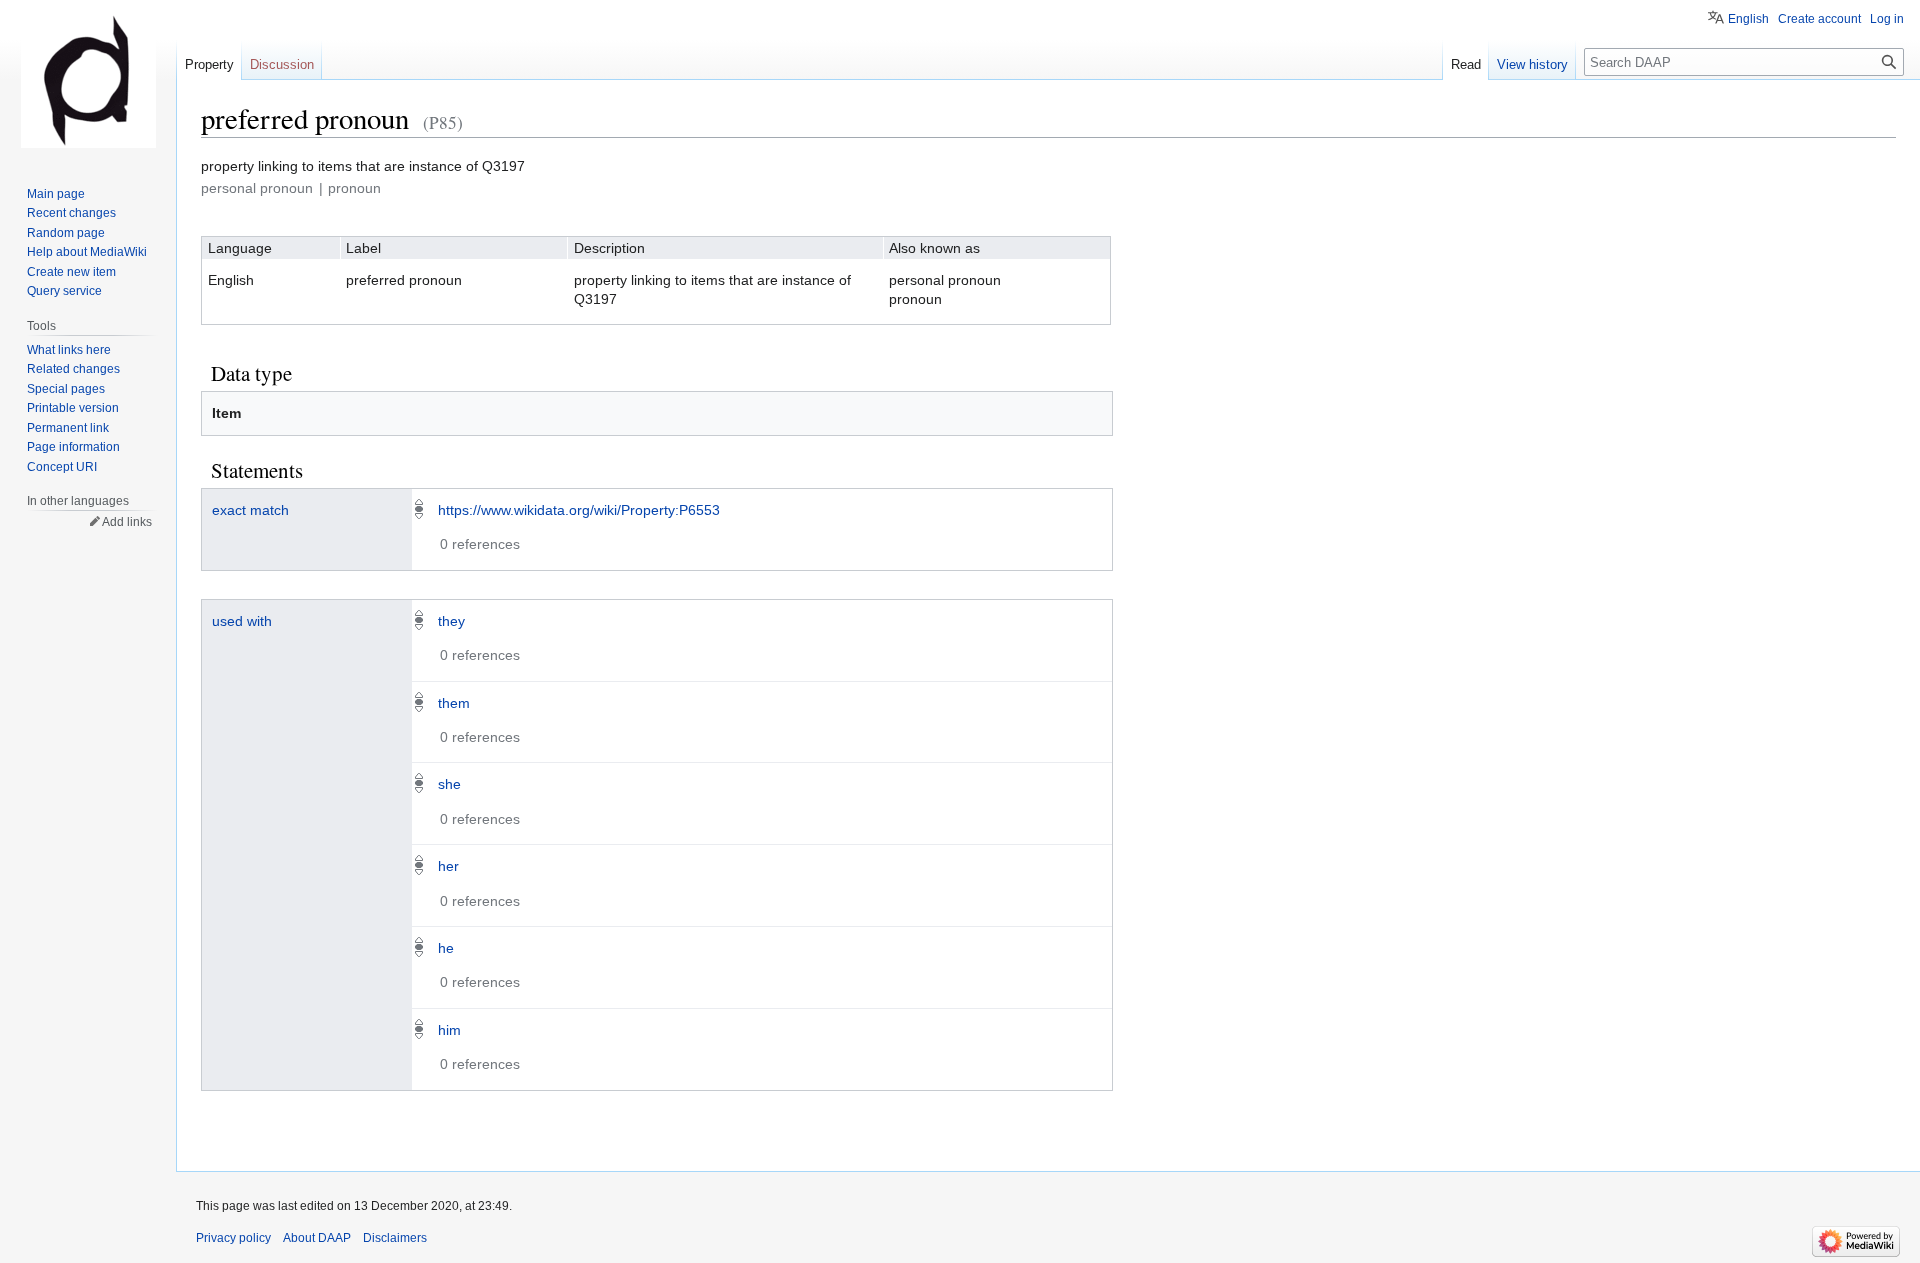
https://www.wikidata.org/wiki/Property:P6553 (579, 510)
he (446, 948)
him (449, 1030)
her (448, 866)
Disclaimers (395, 1238)
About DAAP (317, 1238)
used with (242, 621)
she (449, 784)
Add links (127, 522)
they (451, 621)
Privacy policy (233, 1238)
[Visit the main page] (88, 80)
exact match (250, 510)
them (454, 703)
